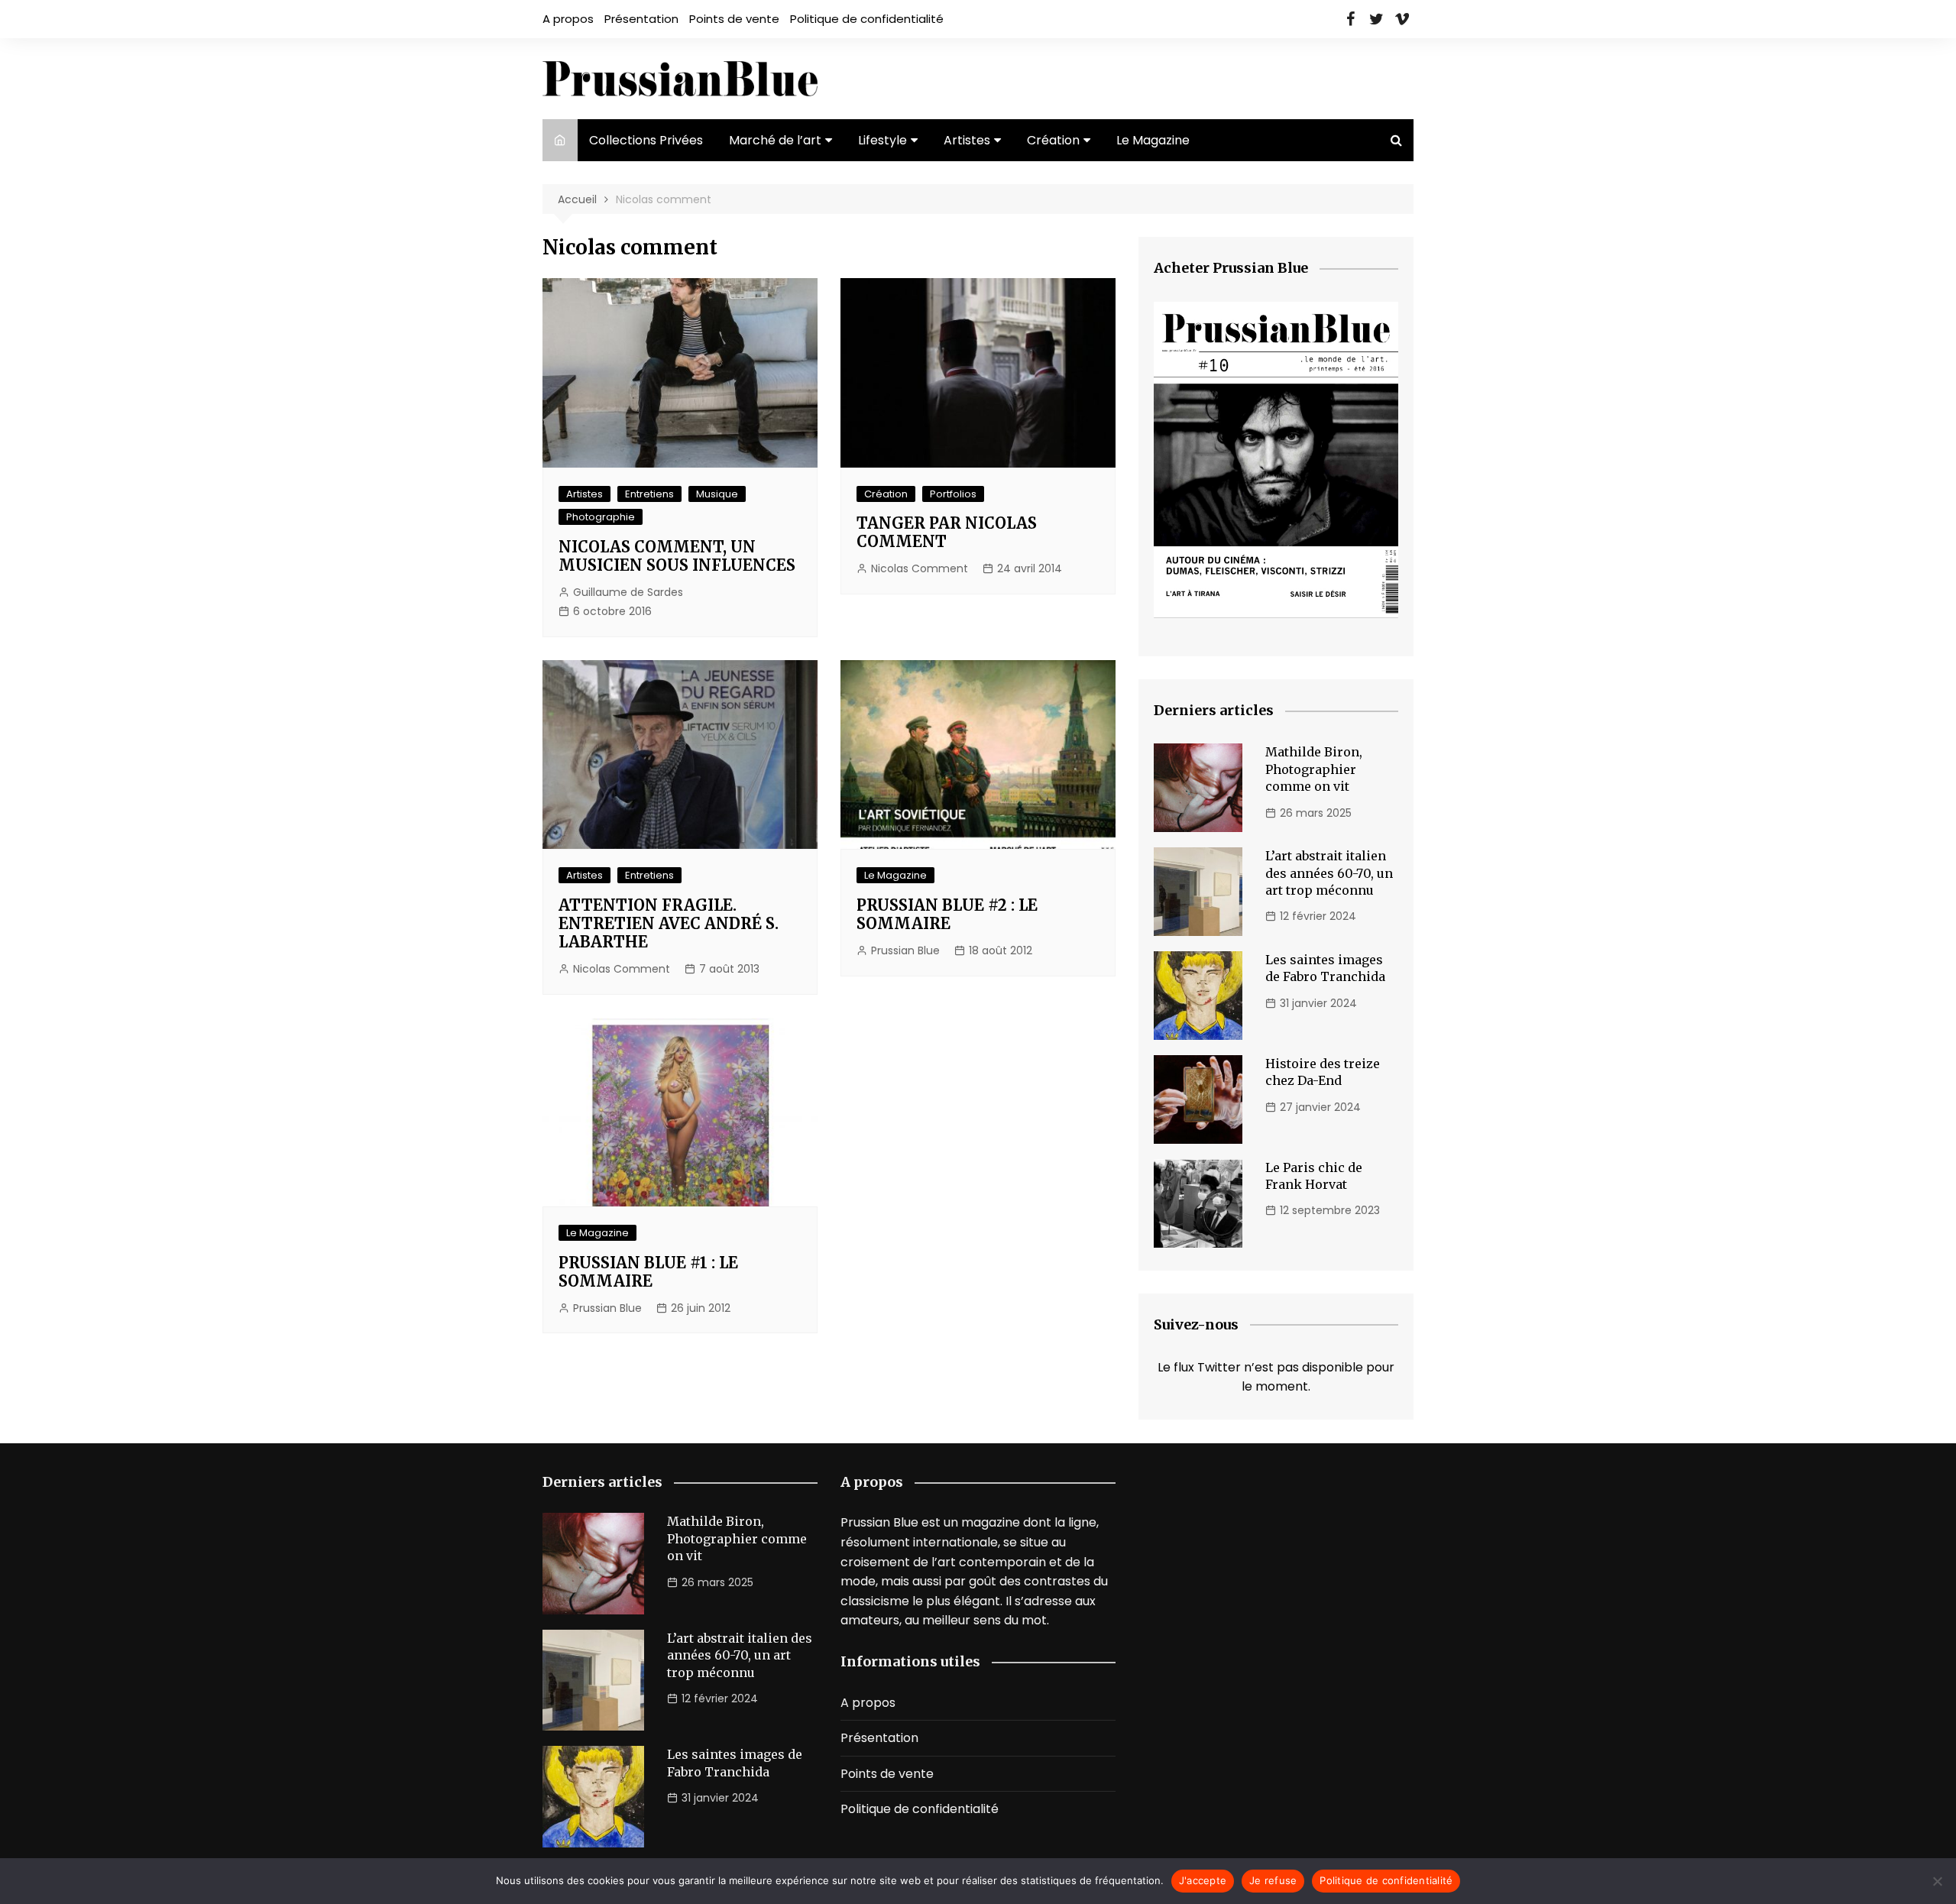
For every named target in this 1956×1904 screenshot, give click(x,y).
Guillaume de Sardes (628, 592)
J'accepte (1203, 1880)
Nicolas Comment (920, 568)
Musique (717, 494)
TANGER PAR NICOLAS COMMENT (947, 532)
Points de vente (734, 19)
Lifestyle (882, 140)
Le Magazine (1153, 140)
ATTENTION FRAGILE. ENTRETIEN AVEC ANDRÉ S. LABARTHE (669, 923)
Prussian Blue (905, 950)
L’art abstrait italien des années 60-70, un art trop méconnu (1329, 873)
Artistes (967, 140)
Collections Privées (646, 140)
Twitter (1376, 19)
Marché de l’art (775, 140)
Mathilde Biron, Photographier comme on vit (1314, 769)
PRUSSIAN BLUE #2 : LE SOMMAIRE (947, 914)
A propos (568, 19)
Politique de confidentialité (867, 19)
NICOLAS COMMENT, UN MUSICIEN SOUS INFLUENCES (677, 556)
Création (1053, 140)
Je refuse (1273, 1880)
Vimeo (1402, 19)
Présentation (641, 19)
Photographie (601, 517)
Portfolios (953, 494)
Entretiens (649, 494)
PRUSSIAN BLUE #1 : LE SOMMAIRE (648, 1272)
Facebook (1350, 19)
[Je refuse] (1937, 1881)
